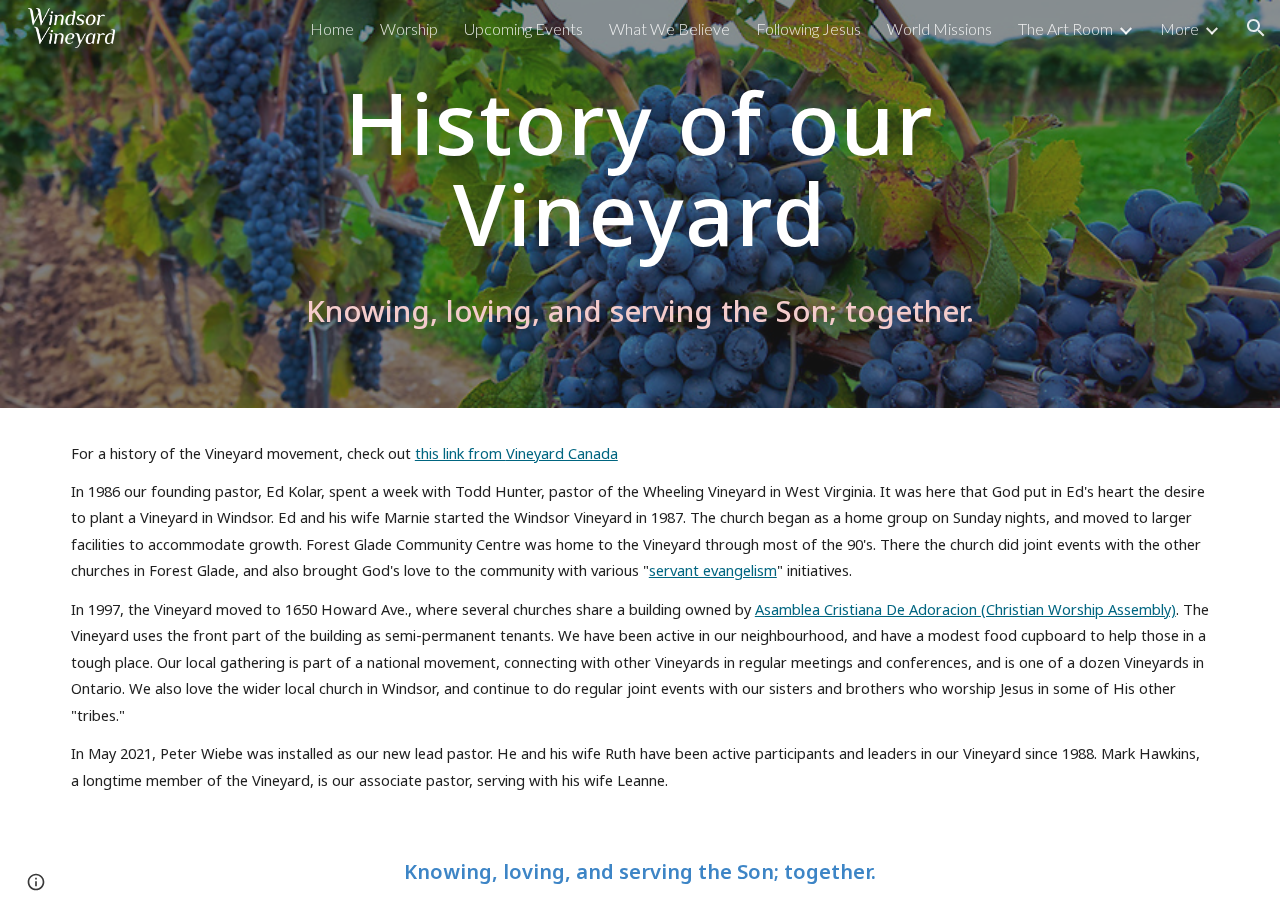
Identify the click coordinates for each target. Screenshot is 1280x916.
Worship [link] (409, 28)
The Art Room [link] (1065, 28)
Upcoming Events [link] (523, 28)
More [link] (1179, 28)
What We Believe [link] (669, 28)
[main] (640, 165)
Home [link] (332, 28)
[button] (1256, 28)
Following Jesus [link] (808, 28)
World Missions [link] (939, 28)
